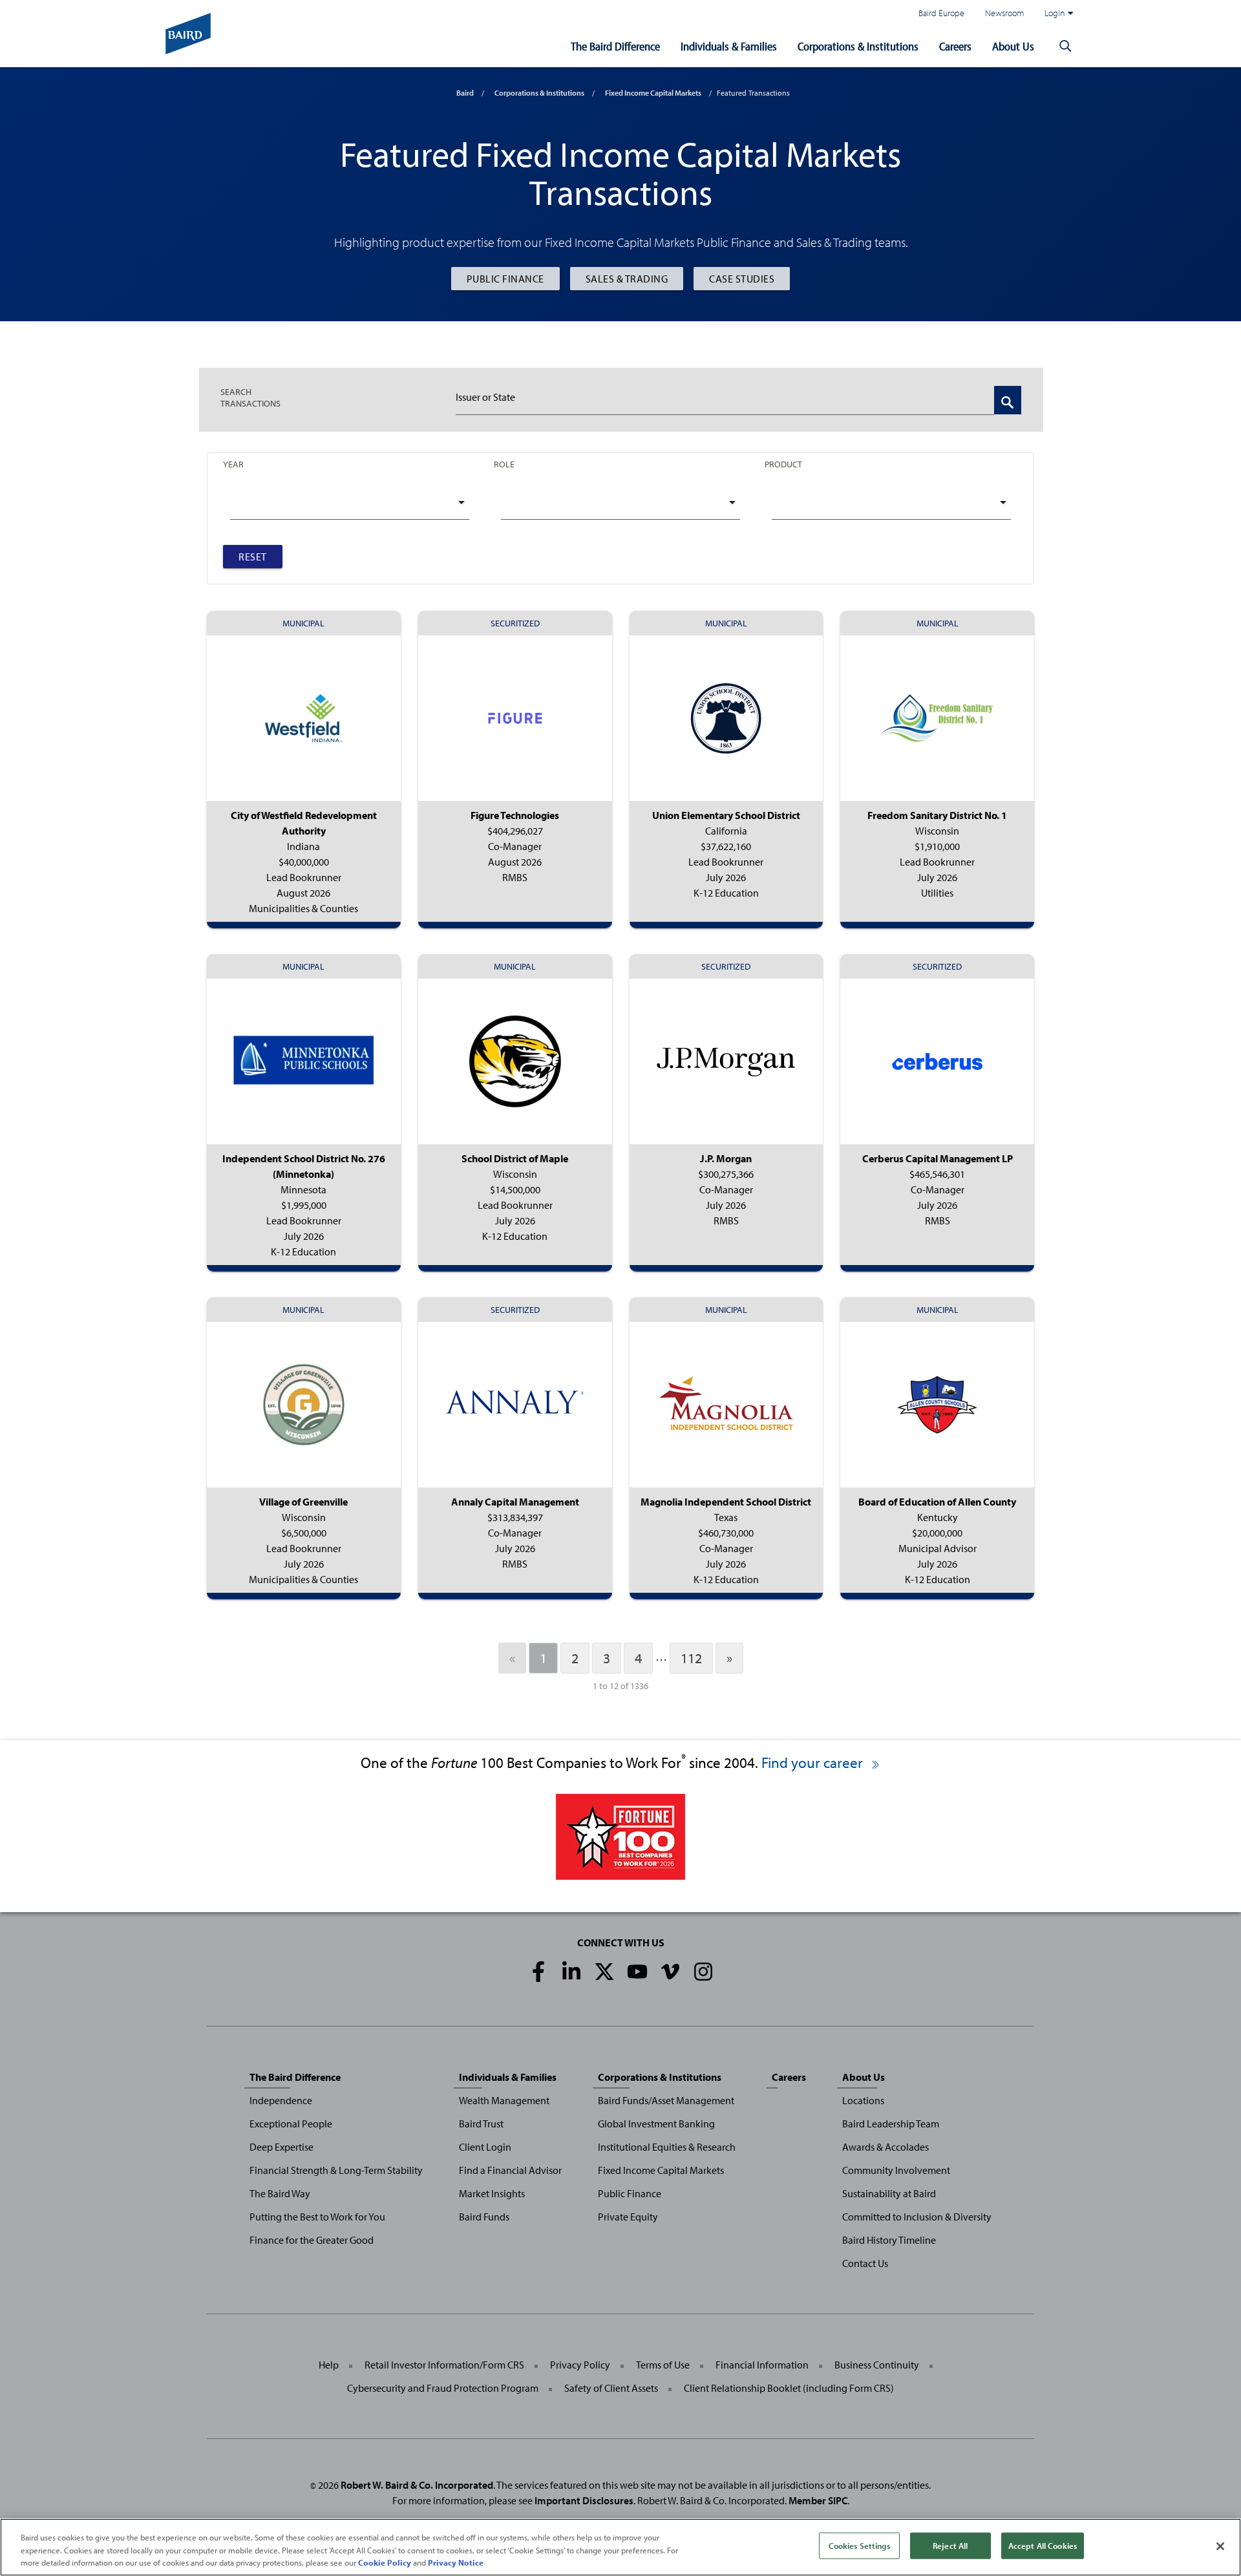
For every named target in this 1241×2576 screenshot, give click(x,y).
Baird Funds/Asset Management (666, 2100)
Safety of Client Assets (611, 2388)
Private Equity (628, 2217)
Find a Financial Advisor (510, 2170)
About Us (1013, 46)
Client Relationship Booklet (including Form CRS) (789, 2388)
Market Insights (492, 2193)
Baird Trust (481, 2124)
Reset (253, 557)
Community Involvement (896, 2170)
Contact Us (865, 2263)
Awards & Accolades (886, 2147)
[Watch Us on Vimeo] (670, 1972)
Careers (955, 46)
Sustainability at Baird (889, 2193)
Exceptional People (291, 2124)
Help (329, 2365)
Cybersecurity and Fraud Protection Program (443, 2388)
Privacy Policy (580, 2365)
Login (1055, 13)
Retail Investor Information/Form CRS (444, 2365)
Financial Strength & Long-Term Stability (336, 2170)
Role (504, 464)
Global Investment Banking (656, 2124)
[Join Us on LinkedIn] (571, 1972)
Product (783, 464)
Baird (465, 93)
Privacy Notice (456, 2562)
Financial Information (762, 2365)
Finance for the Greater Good (312, 2240)
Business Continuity (877, 2365)
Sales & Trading (627, 279)
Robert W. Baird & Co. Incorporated (417, 2485)
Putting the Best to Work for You (317, 2217)
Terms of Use (663, 2365)
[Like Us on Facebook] (538, 1972)
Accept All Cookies (1043, 2545)
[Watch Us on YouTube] (637, 1972)
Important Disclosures (584, 2500)
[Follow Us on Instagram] (703, 1972)
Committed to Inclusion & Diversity (917, 2217)
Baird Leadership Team (891, 2124)
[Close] (1220, 2546)
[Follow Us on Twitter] (604, 1972)
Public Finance (505, 279)
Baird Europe (941, 13)
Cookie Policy (385, 2562)
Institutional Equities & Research (667, 2147)
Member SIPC (818, 2500)
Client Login (485, 2147)
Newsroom (1004, 13)
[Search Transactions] (1008, 400)
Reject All (950, 2545)
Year (233, 464)
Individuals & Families (729, 46)
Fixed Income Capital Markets (653, 93)
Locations (863, 2100)
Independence (281, 2100)
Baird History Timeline (889, 2240)
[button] (1065, 47)
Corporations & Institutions (858, 46)
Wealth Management (504, 2100)
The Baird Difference (615, 46)
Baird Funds (484, 2217)
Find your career (814, 1762)
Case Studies (742, 279)
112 (691, 1658)
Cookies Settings (859, 2545)
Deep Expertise (281, 2147)
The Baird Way (280, 2193)
